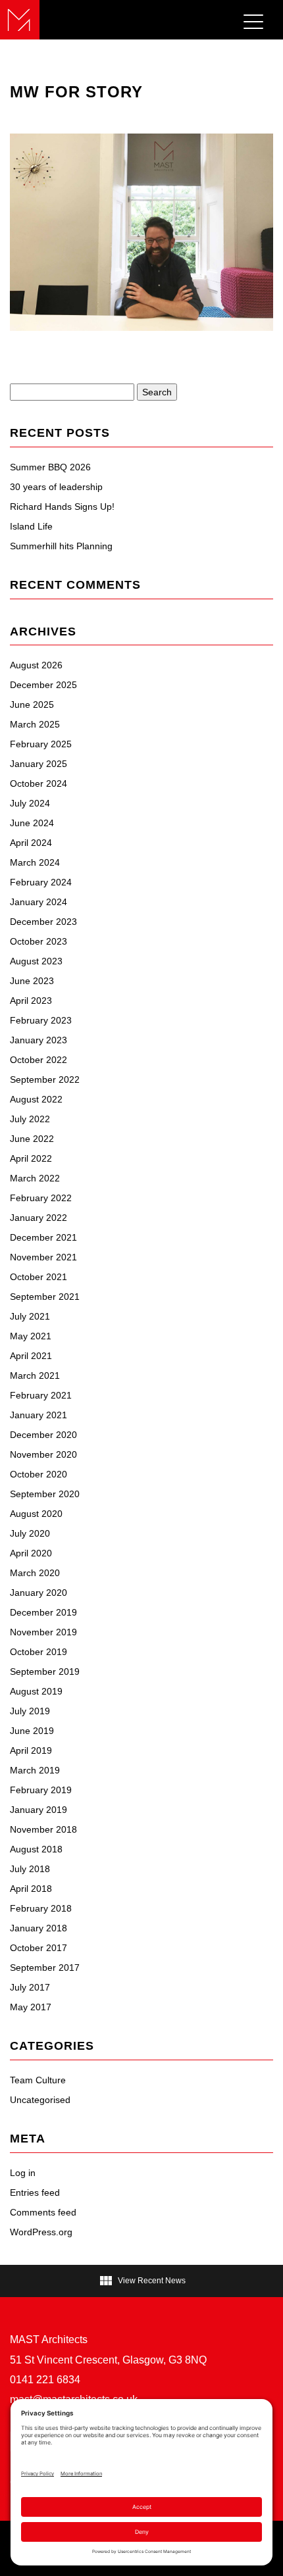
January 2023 (39, 1040)
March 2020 (35, 1573)
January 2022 (39, 1218)
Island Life (31, 526)
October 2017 (39, 1948)
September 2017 (45, 1968)
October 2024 (39, 783)
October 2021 (39, 1277)
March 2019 (35, 1770)
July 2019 (30, 1711)
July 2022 (30, 1119)
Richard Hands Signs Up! (62, 507)
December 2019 (43, 1612)
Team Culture (38, 2080)
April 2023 (31, 1001)
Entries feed (35, 2192)
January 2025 (39, 764)
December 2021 (43, 1237)
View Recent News (142, 2281)
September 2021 (45, 1297)
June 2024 (32, 823)
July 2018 (30, 1869)
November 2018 (43, 1829)
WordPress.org (41, 2232)
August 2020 (36, 1514)
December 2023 (43, 922)
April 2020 (31, 1553)
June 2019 (32, 1731)
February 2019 (41, 1790)
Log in (23, 2173)
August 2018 (36, 1849)
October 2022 (39, 1060)
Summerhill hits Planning (61, 546)
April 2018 (31, 1889)
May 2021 (31, 1336)
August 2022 (36, 1099)
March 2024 (35, 862)
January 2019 (39, 1810)
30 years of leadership (56, 487)
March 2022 (35, 1178)
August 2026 (36, 665)
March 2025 (35, 724)
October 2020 (39, 1474)
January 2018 (39, 1928)
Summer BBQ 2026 (50, 467)
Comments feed (43, 2212)
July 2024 (30, 803)
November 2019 (43, 1632)
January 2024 (39, 902)
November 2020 (43, 1454)
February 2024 (41, 882)
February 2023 (41, 1020)
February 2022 (41, 1198)
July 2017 (30, 1987)
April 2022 (31, 1158)
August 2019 (36, 1691)
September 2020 (45, 1494)
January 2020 (39, 1593)
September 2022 (45, 1079)
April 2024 (31, 843)
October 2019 (39, 1652)
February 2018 (41, 1908)
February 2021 (41, 1395)
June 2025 (32, 705)
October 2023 (39, 941)
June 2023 (32, 981)
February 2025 (41, 744)
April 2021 (31, 1356)
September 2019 (45, 1672)
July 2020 (30, 1533)
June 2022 (32, 1139)
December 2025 (43, 685)
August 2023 (36, 961)
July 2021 (30, 1316)
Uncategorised (40, 2100)
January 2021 (39, 1415)
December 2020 (43, 1435)
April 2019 (31, 1750)
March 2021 (35, 1375)
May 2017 (31, 2007)
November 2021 (43, 1257)
